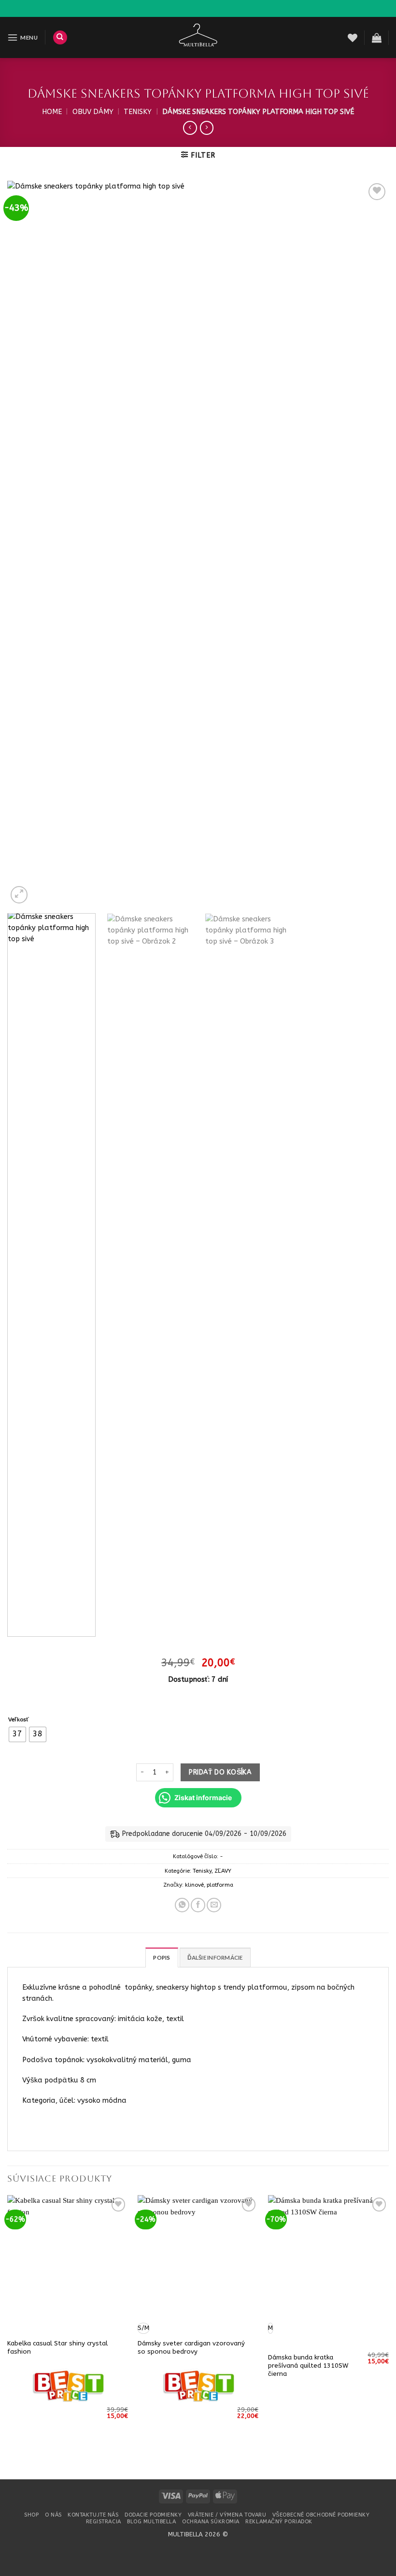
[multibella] (198, 37)
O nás (53, 2515)
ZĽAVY (223, 1871)
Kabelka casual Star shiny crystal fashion (57, 2347)
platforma (220, 1885)
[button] (22, 37)
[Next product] (190, 128)
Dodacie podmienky (153, 2515)
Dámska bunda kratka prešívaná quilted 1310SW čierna (308, 2365)
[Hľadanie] (60, 38)
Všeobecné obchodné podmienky (321, 2515)
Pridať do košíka (220, 1772)
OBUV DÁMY (93, 112)
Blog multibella (151, 2522)
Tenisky (138, 112)
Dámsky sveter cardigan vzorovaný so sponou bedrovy (191, 2347)
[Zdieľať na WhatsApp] (182, 1905)
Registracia (104, 2522)
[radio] (17, 1734)
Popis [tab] (162, 1957)
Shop (31, 2515)
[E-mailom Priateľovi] (214, 1905)
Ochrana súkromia (211, 2522)
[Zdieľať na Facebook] (198, 1905)
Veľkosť (19, 1719)
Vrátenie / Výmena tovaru (227, 2515)
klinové (194, 1885)
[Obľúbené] (353, 38)
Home (52, 112)
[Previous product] (207, 128)
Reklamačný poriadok (279, 2522)
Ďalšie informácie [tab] (215, 1957)
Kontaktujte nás (93, 2515)
